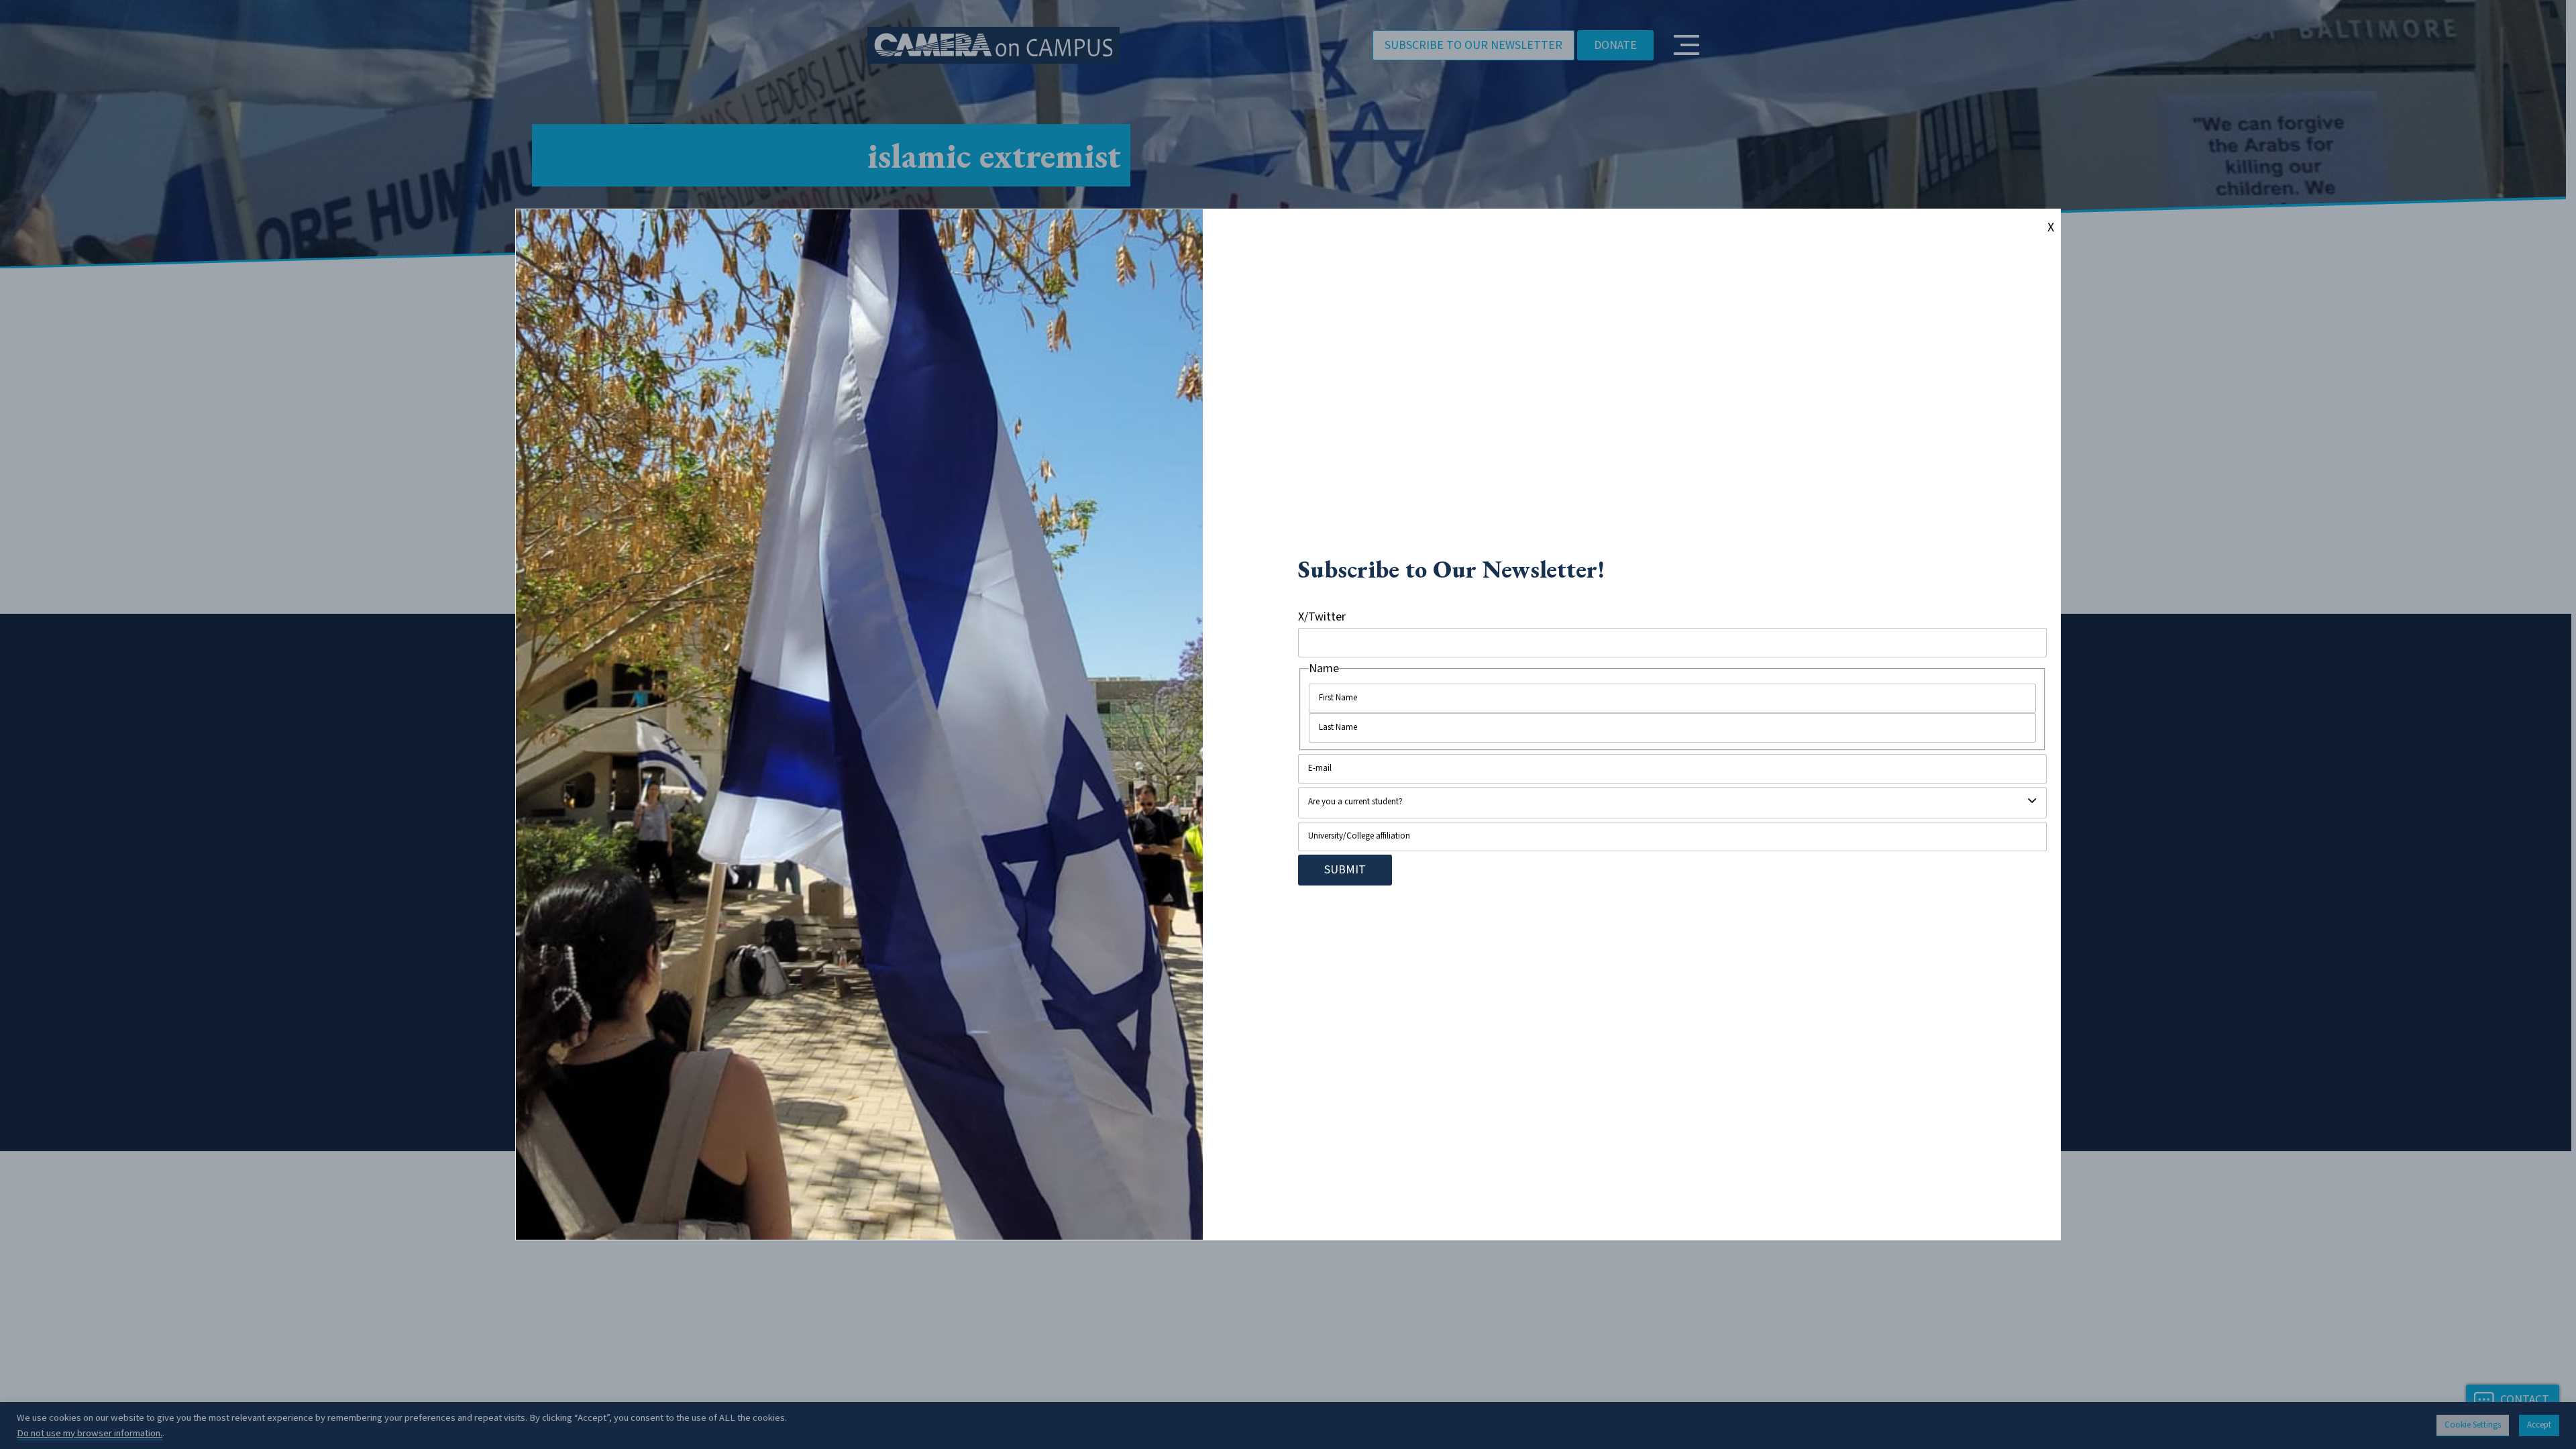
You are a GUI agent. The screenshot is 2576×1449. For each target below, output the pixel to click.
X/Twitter (1322, 617)
